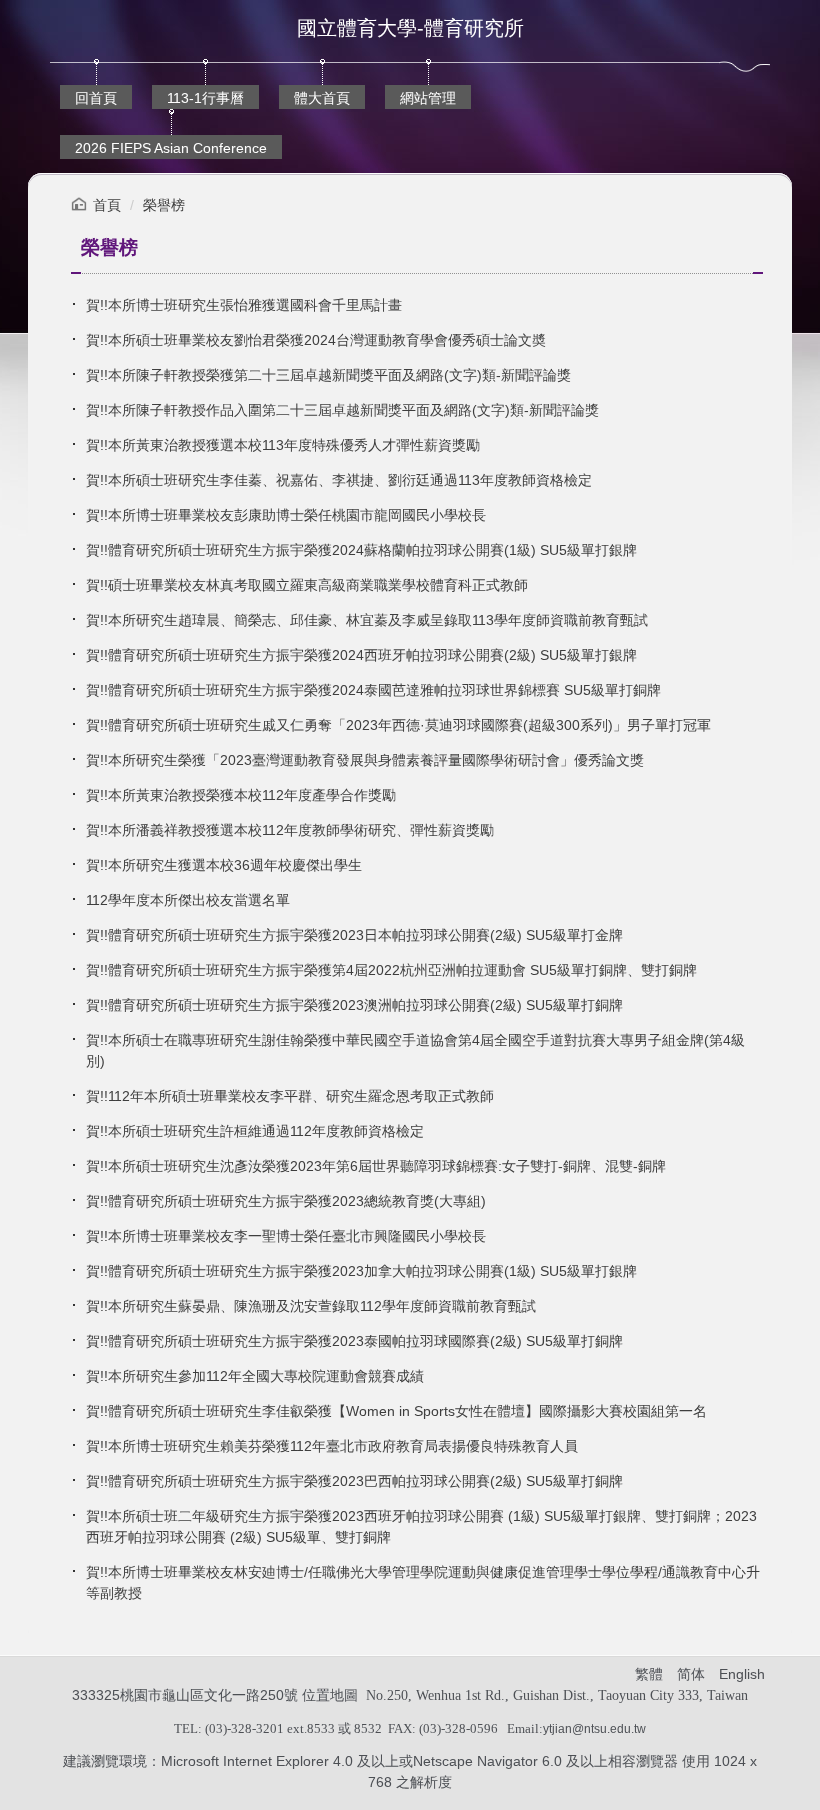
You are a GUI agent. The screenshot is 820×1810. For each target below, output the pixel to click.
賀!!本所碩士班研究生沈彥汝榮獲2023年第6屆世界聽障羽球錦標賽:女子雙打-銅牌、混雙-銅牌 (376, 1166)
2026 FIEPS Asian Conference (171, 148)
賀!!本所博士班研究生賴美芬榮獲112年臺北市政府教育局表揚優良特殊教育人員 (332, 1446)
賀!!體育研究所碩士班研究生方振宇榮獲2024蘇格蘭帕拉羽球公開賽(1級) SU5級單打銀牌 (361, 550)
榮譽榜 (164, 205)
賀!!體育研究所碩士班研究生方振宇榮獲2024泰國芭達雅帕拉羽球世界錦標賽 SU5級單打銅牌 (373, 690)
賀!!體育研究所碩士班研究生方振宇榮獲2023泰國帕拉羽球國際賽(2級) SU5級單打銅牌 (354, 1341)
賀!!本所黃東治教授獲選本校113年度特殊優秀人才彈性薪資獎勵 (283, 445)
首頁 (107, 205)
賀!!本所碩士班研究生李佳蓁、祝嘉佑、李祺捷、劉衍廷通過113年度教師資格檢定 (339, 480)
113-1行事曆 (205, 98)
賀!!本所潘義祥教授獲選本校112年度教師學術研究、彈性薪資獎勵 (290, 830)
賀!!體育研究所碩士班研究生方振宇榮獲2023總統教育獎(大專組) (286, 1201)
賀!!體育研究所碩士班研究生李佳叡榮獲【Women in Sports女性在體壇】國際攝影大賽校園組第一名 (396, 1411)
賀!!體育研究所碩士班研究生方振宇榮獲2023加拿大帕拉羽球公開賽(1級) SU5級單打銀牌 (361, 1271)
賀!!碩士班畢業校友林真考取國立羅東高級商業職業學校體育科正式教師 (307, 585)
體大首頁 (322, 98)
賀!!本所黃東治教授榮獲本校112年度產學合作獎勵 (241, 795)
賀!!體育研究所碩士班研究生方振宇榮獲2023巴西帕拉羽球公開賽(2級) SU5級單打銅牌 (354, 1481)
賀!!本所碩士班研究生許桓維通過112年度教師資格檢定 (255, 1131)
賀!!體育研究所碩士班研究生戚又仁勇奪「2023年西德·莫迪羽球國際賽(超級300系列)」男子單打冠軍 (398, 725)
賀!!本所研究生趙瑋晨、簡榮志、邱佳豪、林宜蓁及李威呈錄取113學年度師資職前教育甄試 (367, 620)
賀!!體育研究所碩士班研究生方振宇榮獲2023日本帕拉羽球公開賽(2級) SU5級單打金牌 (354, 935)
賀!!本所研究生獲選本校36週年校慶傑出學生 (224, 865)
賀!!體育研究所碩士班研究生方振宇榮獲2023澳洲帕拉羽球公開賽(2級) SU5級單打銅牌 (354, 1005)
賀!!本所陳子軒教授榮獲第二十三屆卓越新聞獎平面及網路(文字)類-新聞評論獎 (328, 375)
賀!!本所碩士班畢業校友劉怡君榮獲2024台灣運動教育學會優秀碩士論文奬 (316, 340)
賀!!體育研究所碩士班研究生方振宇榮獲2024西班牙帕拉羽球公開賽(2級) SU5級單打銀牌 (361, 655)
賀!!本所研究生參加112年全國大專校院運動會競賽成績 (255, 1376)
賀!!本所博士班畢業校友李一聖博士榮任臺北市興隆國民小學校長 (286, 1236)
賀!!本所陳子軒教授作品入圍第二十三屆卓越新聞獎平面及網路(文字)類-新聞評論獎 (342, 410)
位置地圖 (330, 1695)
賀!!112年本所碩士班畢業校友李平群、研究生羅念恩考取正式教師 (290, 1096)
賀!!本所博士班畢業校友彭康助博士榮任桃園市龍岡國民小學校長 (286, 515)
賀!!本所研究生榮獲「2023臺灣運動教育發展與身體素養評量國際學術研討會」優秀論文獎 (365, 760)
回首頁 (96, 98)
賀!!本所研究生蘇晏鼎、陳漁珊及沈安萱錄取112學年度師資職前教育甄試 (311, 1306)
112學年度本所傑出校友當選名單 (188, 900)
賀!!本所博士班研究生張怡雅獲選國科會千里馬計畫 (244, 305)
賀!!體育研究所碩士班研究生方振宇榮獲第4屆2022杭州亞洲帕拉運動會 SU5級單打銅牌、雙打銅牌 (391, 970)
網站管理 (428, 98)
